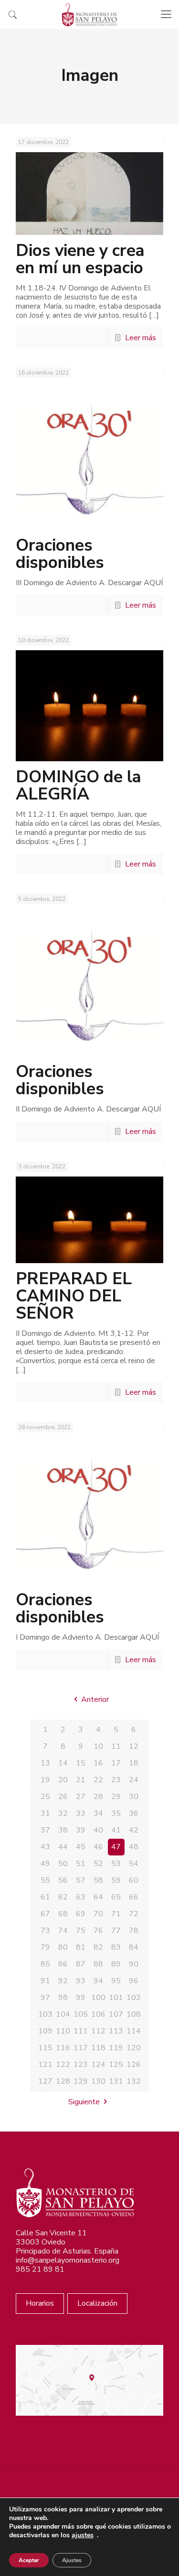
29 (116, 1797)
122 (63, 2065)
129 (81, 2081)
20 (63, 1780)
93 (81, 1981)
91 (45, 1981)
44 (63, 1847)
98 (63, 1998)
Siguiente (84, 2102)
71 (116, 1914)
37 (45, 1830)
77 (116, 1931)
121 (45, 2065)
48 (134, 1847)
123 (81, 2065)
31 (45, 1813)
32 (63, 1813)
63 (81, 1897)
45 (81, 1847)
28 (98, 1797)
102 (134, 1998)
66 (134, 1897)
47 (116, 1847)
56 (63, 1880)
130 (98, 2081)
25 (45, 1797)
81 (81, 1947)
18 (134, 1763)
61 (45, 1897)
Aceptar (29, 2560)
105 (81, 2014)
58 (98, 1880)
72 (134, 1914)
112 (98, 2031)
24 (134, 1780)
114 (134, 2031)
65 (116, 1897)
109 (45, 2031)
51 (81, 1864)
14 (63, 1763)
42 (134, 1830)
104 (63, 2014)
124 (98, 2065)
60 (134, 1880)
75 (81, 1931)
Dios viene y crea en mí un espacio (80, 259)
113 (116, 2031)
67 (45, 1914)
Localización (97, 2303)
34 (98, 1813)
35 (116, 1813)
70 (98, 1914)
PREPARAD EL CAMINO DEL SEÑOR (74, 1296)
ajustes (83, 2535)
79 (45, 1947)
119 (116, 2048)
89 (116, 1964)
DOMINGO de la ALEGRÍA (79, 785)
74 (63, 1931)
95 (116, 1981)
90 (134, 1964)
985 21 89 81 (40, 2269)
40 (98, 1830)
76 (98, 1931)
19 (45, 1780)
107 (116, 2014)
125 (116, 2065)
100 (98, 1998)
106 (98, 2014)
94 (98, 1981)
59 (116, 1880)
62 (63, 1897)
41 (116, 1830)
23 (116, 1780)
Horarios (40, 2303)
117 (81, 2048)
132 (134, 2081)
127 (45, 2081)
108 (134, 2014)
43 (45, 1847)
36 (134, 1813)
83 (116, 1947)
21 (81, 1780)
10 (98, 1746)
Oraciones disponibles (60, 554)
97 (45, 1998)
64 (98, 1897)
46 (98, 1847)
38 (63, 1830)
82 (98, 1947)
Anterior (95, 1699)
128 (63, 2081)
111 (81, 2031)
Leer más (141, 338)
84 (134, 1947)
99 (81, 1998)
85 (45, 1964)
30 (134, 1797)
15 (81, 1763)
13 (45, 1763)
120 (134, 2048)
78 (134, 1931)
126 (134, 2065)
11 (116, 1746)
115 (45, 2048)
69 (81, 1914)
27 (81, 1797)
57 (81, 1880)
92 (63, 1981)
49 (45, 1864)
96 (134, 1981)
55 (45, 1880)
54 (134, 1864)
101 (116, 1998)
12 (134, 1746)
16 (98, 1763)
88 (98, 1964)
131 (116, 2081)
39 (81, 1830)
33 (81, 1813)
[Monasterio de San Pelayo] (89, 14)
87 (81, 1964)
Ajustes (72, 2560)
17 (116, 1763)
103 (45, 2014)
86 (63, 1964)
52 (98, 1864)
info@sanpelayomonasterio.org (68, 2260)
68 (63, 1914)
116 (63, 2048)
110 (63, 2031)
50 (63, 1864)
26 (63, 1797)
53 (116, 1864)
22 (98, 1780)
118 (98, 2048)
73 (45, 1931)
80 (63, 1947)
